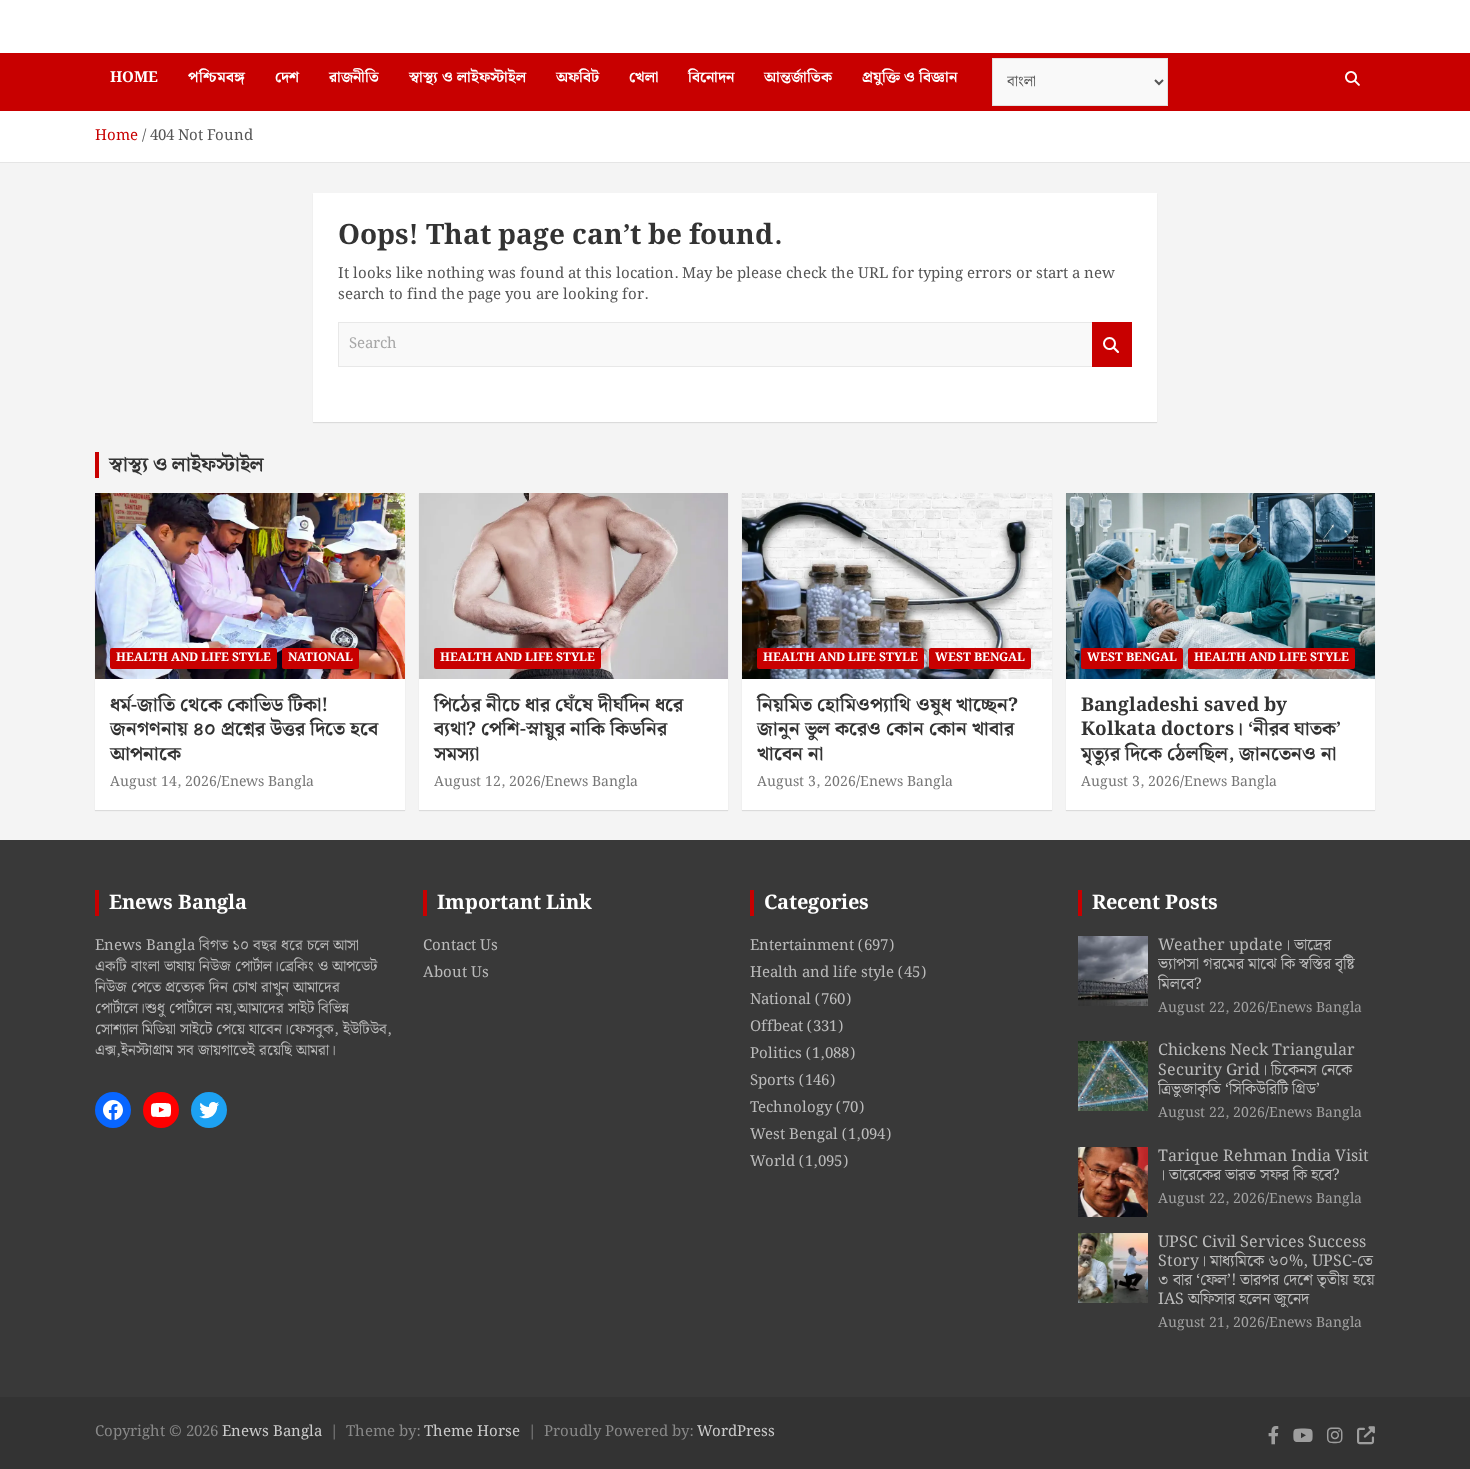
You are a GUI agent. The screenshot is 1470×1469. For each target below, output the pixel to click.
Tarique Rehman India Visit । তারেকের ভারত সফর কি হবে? (1263, 1166)
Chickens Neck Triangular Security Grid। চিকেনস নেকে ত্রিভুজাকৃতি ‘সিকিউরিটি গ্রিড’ (1256, 1069)
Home (134, 78)
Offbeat (776, 1027)
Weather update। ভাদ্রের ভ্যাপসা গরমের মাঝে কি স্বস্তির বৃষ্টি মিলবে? (1256, 964)
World (772, 1162)
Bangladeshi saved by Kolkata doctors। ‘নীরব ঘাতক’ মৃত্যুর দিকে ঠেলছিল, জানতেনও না (1211, 730)
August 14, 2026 (163, 782)
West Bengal (980, 657)
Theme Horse (472, 1432)
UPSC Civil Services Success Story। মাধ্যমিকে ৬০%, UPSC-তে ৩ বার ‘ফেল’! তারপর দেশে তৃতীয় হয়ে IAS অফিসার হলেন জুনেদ (1266, 1271)
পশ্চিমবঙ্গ (216, 78)
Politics (776, 1054)
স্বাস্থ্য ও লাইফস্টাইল (467, 78)
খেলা (643, 78)
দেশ (287, 78)
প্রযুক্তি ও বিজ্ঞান (909, 78)
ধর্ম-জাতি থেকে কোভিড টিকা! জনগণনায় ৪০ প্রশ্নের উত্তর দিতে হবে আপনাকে (244, 730)
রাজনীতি (354, 78)
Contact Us (460, 946)
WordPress (736, 1432)
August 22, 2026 (1211, 1008)
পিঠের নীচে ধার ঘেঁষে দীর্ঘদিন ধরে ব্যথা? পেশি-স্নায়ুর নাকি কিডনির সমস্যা (558, 730)
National (320, 657)
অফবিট (577, 78)
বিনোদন (711, 78)
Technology (791, 1108)
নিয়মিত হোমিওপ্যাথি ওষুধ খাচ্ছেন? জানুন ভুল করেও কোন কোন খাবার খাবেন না (887, 730)
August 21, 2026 (1211, 1323)
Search (1112, 344)
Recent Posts (1155, 903)
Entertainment (802, 946)
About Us (456, 973)
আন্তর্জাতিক (798, 78)
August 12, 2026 (487, 782)
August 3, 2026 (806, 782)
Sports (772, 1081)
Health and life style (193, 657)
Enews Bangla (267, 782)
